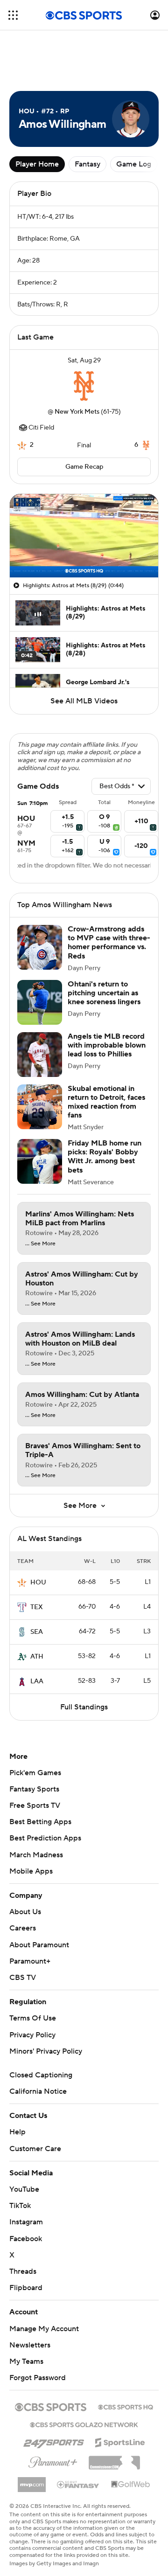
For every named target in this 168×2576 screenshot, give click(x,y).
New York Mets (77, 412)
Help (17, 2132)
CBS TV (23, 1978)
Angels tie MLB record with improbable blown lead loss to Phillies (107, 1045)
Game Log (134, 164)
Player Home (37, 164)
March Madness (36, 1855)
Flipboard (26, 2288)
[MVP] (32, 2481)
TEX (37, 1607)
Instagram (26, 2222)
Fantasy (87, 164)
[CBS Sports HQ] (126, 2406)
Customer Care (35, 2149)
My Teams (26, 2361)
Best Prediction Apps (45, 1838)
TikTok (20, 2206)
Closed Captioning (41, 2075)
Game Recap (84, 467)
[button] (13, 15)
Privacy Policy (32, 2035)
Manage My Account (44, 2329)
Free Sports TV (35, 1805)
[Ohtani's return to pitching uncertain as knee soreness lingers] (40, 1002)
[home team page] (84, 386)
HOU (38, 1583)
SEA (37, 1632)
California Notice (38, 2091)
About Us (25, 1912)
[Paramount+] (53, 2460)
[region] (84, 536)
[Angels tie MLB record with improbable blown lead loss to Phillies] (40, 1055)
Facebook (26, 2239)
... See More (40, 1244)
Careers (23, 1928)
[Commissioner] (114, 2459)
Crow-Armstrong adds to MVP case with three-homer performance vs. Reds (109, 943)
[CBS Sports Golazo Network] (84, 2424)
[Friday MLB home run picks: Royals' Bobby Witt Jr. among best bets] (40, 1161)
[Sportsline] (120, 2441)
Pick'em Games (35, 1773)
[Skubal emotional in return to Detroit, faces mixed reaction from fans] (40, 1107)
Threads (23, 2271)
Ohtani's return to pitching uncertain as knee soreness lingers (104, 993)
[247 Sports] (54, 2441)
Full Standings (84, 1707)
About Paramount (39, 1945)
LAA (37, 1681)
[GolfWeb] (131, 2485)
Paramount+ (30, 1961)
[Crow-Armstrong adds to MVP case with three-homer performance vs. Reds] (40, 947)
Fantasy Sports (34, 1789)
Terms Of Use (33, 2018)
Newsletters (30, 2345)
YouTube (24, 2189)
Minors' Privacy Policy (46, 2051)
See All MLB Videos (84, 701)
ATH (37, 1657)
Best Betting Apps (40, 1822)
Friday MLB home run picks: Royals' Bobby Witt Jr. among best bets (105, 1157)
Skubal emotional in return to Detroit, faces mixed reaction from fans (106, 1102)
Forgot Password (38, 2378)
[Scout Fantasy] (78, 2484)
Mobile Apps (31, 1871)
